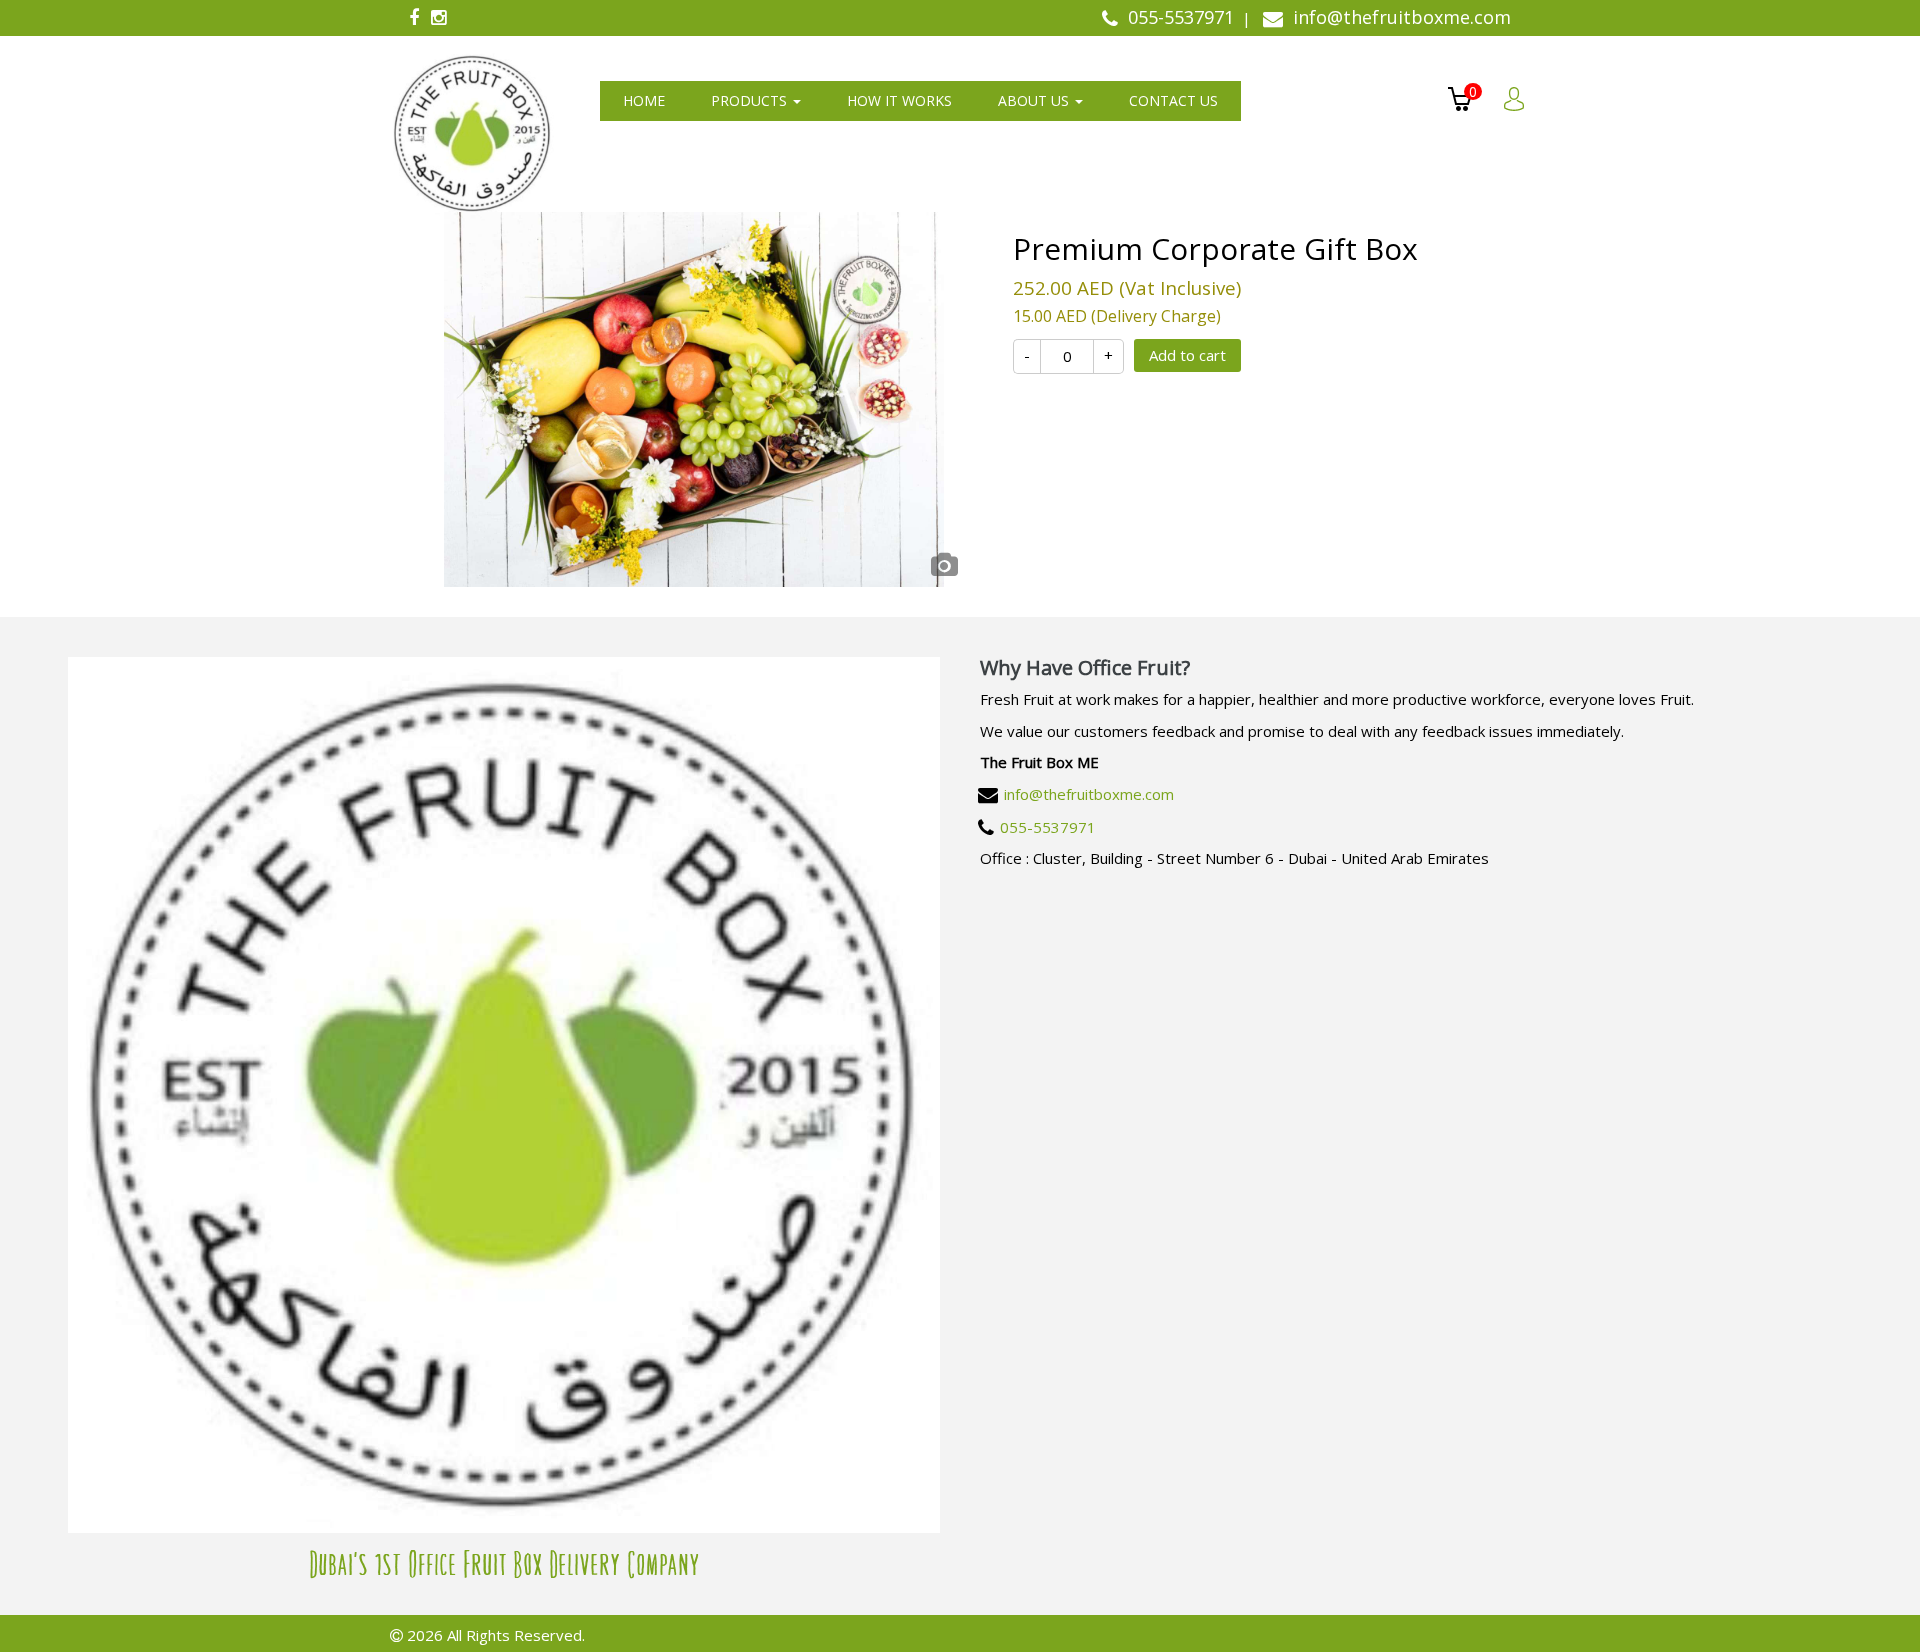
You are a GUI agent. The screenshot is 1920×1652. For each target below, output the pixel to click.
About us (1035, 100)
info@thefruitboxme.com (1089, 794)
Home (644, 100)
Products (751, 100)
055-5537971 (1048, 827)
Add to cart (1187, 355)
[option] (694, 399)
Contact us (1173, 100)
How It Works (899, 100)
